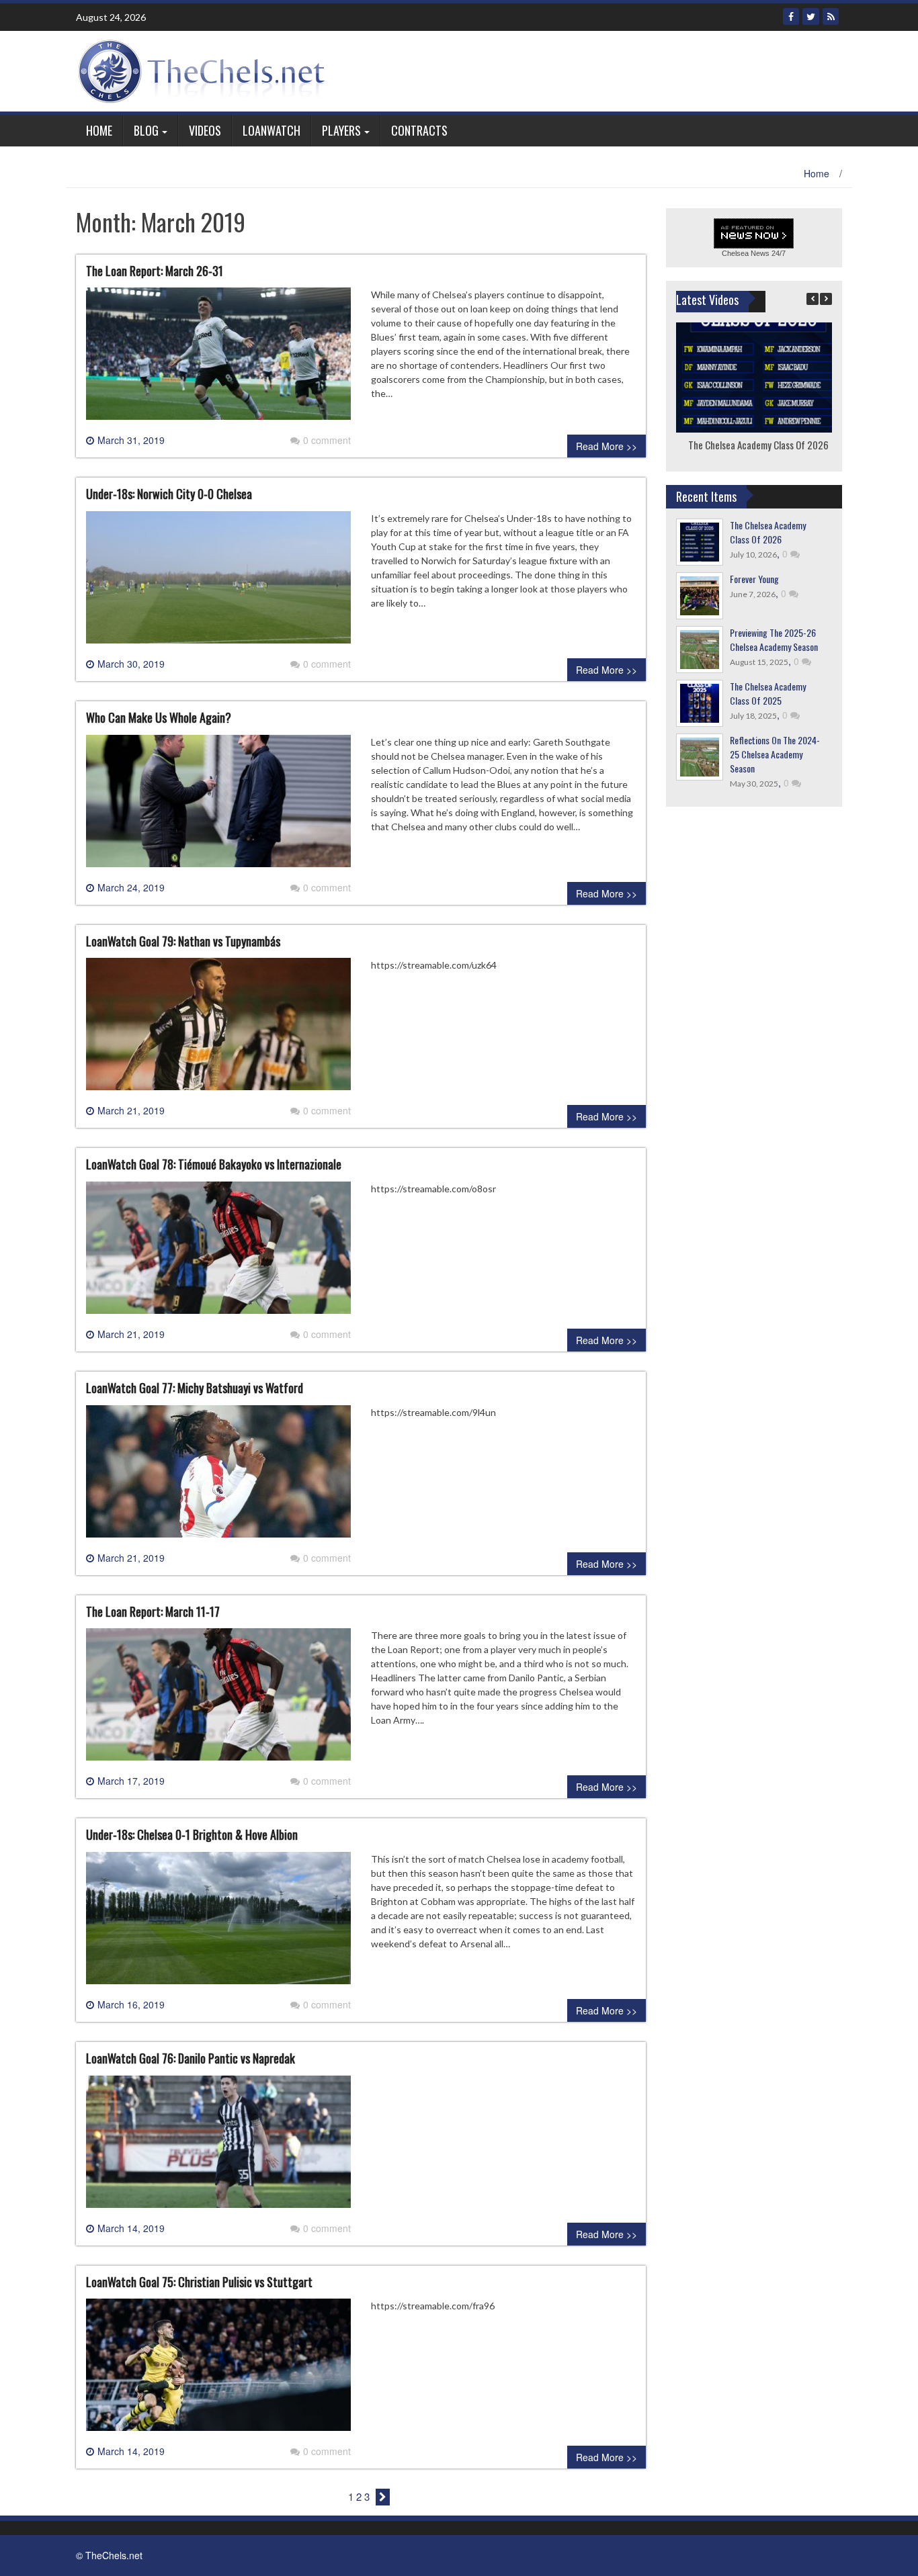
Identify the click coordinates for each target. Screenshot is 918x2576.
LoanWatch (272, 130)
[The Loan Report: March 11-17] (218, 1700)
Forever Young (754, 579)
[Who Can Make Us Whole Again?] (218, 806)
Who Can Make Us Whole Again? (159, 717)
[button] (826, 299)
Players (341, 130)
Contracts (419, 130)
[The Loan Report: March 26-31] (218, 359)
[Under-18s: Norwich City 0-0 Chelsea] (218, 582)
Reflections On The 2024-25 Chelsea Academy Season (775, 754)
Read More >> (607, 446)
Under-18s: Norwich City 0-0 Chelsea (169, 494)
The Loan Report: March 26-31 (155, 271)
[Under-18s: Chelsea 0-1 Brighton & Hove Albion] (218, 1923)
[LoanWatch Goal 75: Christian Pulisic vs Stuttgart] (218, 2370)
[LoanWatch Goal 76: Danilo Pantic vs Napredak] (218, 2147)
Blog (146, 130)
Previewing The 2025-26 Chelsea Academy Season (774, 639)
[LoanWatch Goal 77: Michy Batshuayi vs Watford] (218, 1476)
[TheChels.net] (205, 70)
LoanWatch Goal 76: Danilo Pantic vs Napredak (191, 2058)
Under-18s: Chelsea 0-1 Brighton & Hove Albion (192, 1834)
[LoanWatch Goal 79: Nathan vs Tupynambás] (218, 1030)
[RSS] (831, 16)
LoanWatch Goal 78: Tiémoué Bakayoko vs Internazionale (214, 1164)
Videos (205, 130)
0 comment (327, 440)
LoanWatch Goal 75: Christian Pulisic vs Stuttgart (199, 2282)
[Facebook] (791, 16)
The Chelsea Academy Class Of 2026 (758, 445)
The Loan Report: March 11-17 (153, 1611)
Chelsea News (746, 253)
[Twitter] (811, 16)
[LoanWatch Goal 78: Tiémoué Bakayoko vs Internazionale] (218, 1253)
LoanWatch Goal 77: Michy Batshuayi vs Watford (195, 1388)
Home (99, 130)
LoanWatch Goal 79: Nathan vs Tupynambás (183, 941)
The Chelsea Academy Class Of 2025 (768, 693)
